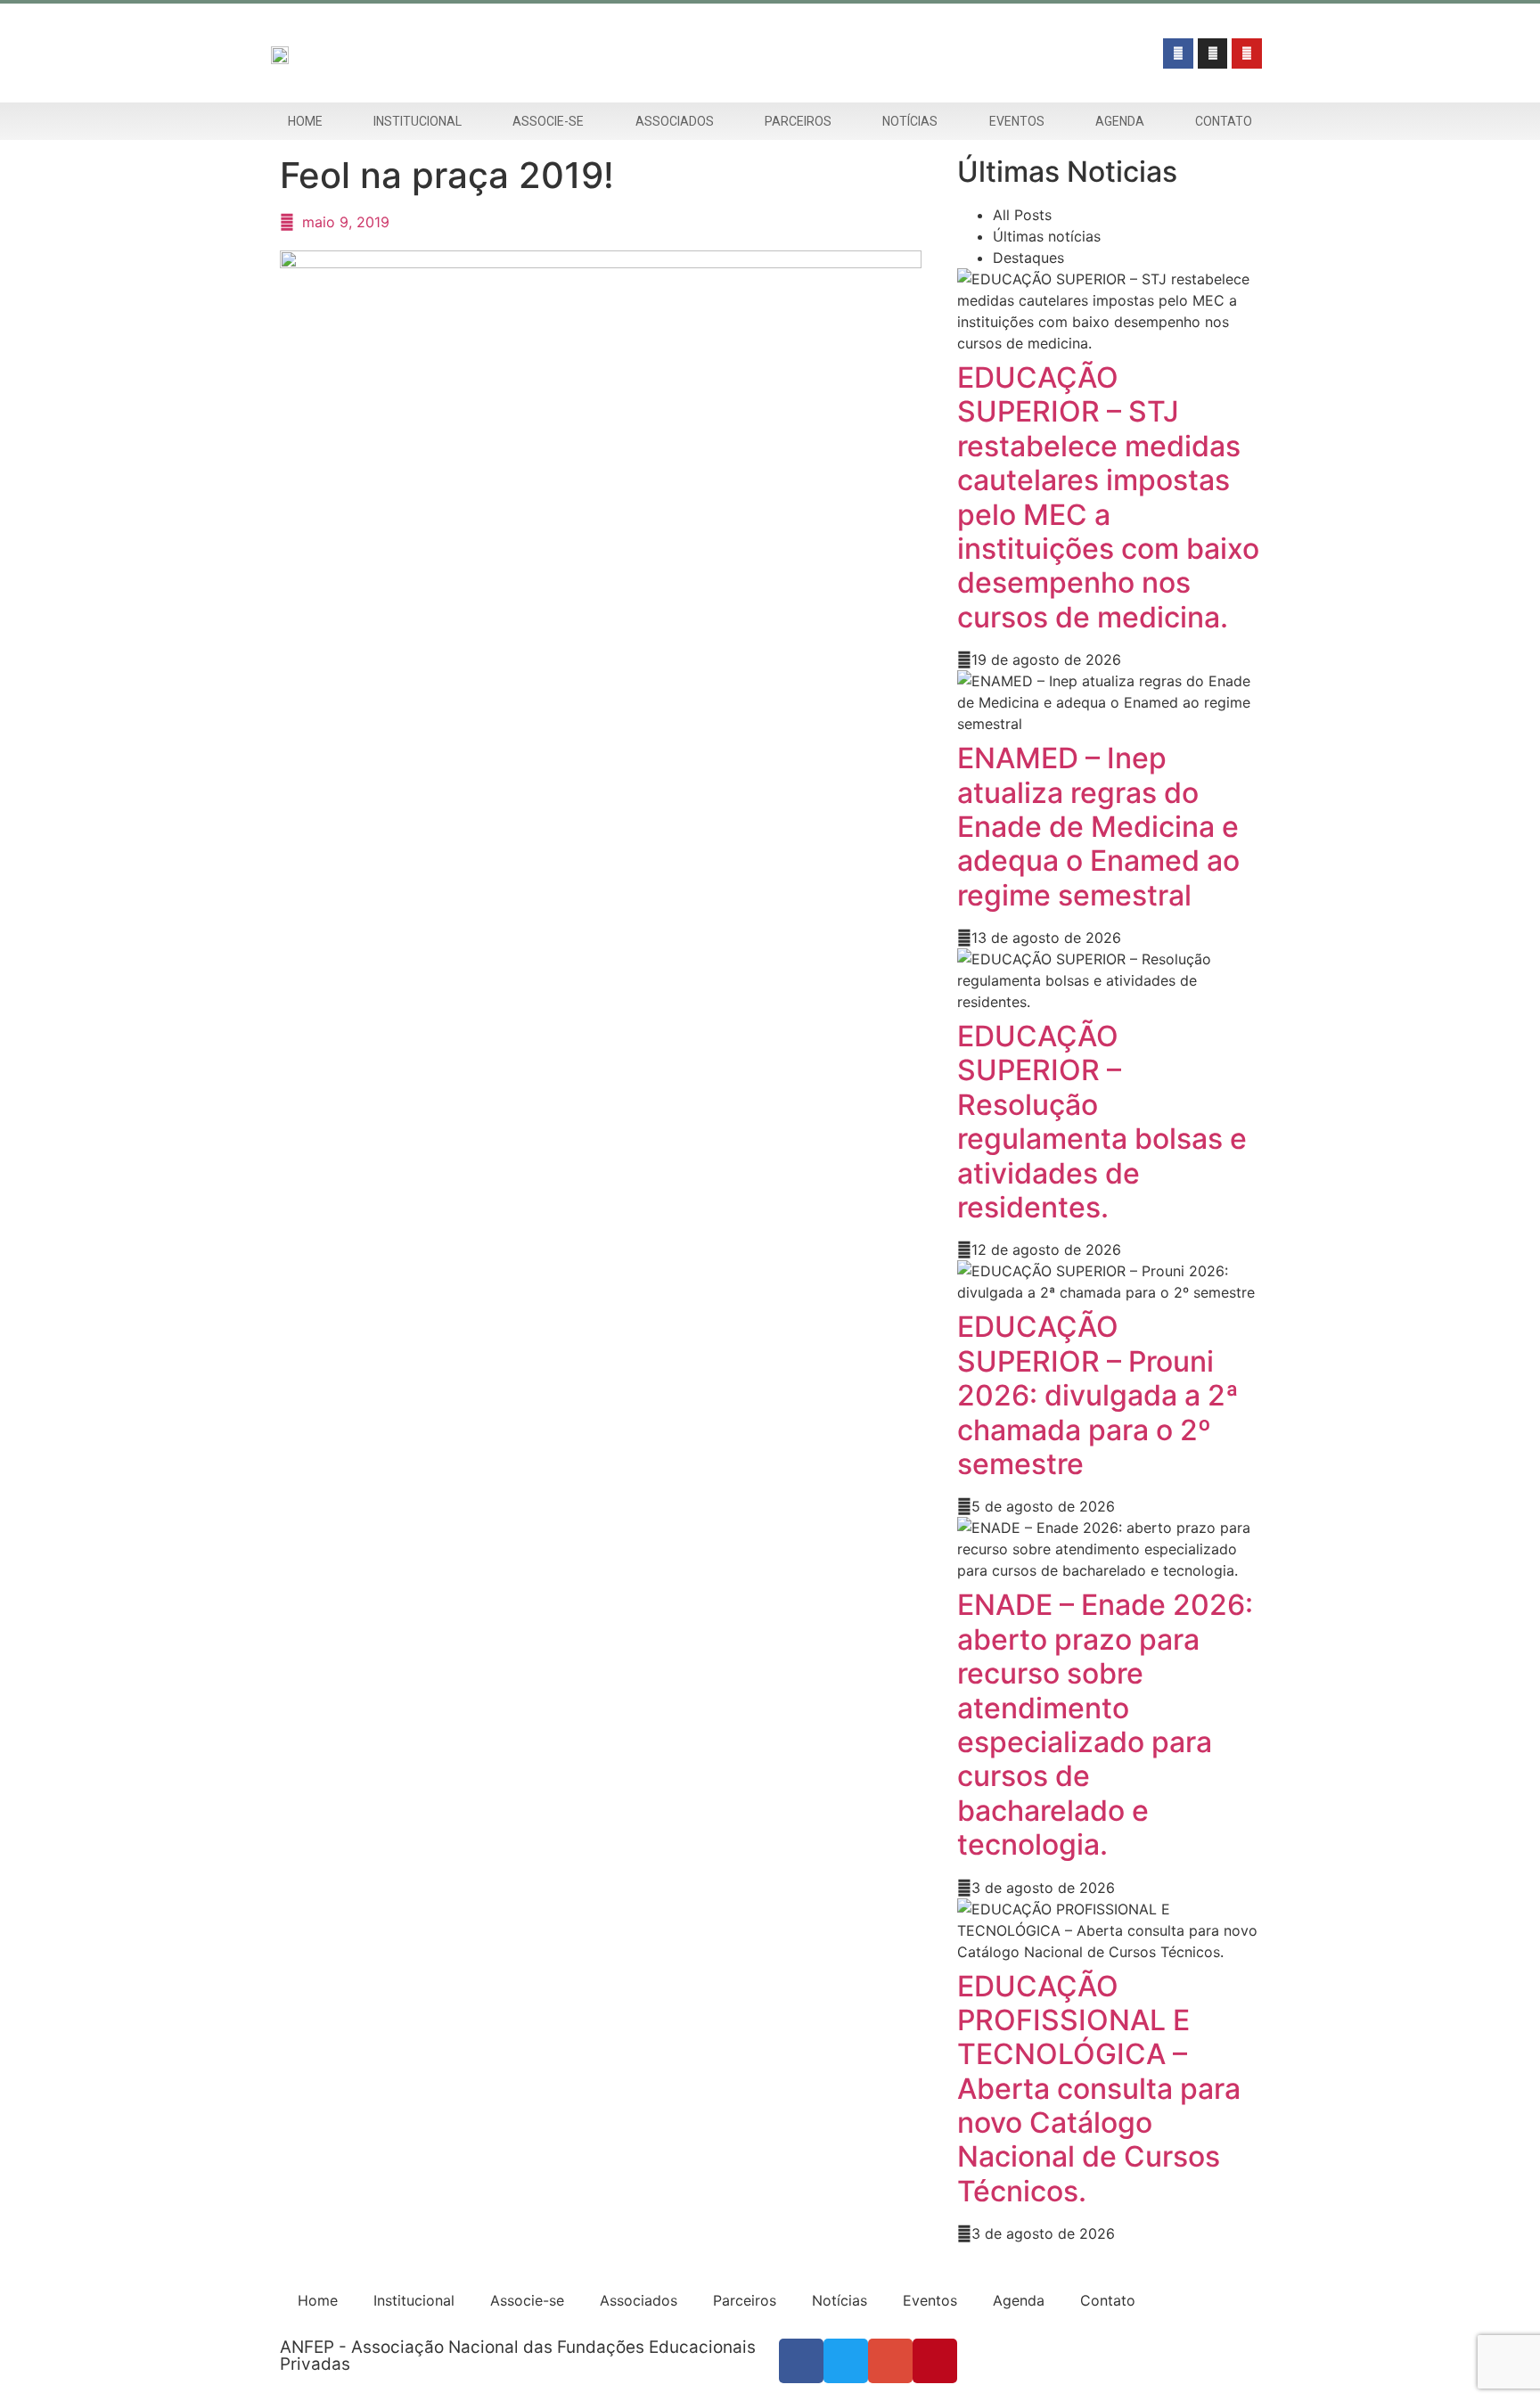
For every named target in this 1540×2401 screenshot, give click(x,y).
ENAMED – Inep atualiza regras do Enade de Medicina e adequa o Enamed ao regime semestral (1098, 827)
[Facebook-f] (1178, 53)
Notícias (910, 121)
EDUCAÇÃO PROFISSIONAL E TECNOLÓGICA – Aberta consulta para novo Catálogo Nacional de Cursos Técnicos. (1099, 2089)
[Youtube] (1247, 53)
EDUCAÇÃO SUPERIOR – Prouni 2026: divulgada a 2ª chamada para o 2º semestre (1098, 1395)
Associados (675, 121)
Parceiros (798, 121)
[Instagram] (1213, 53)
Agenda (1120, 121)
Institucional (418, 121)
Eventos (1017, 121)
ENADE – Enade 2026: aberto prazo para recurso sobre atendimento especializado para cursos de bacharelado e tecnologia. (1105, 1725)
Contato (1224, 121)
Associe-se (548, 121)
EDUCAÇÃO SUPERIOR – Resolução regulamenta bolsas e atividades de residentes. (1102, 1122)
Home (305, 121)
